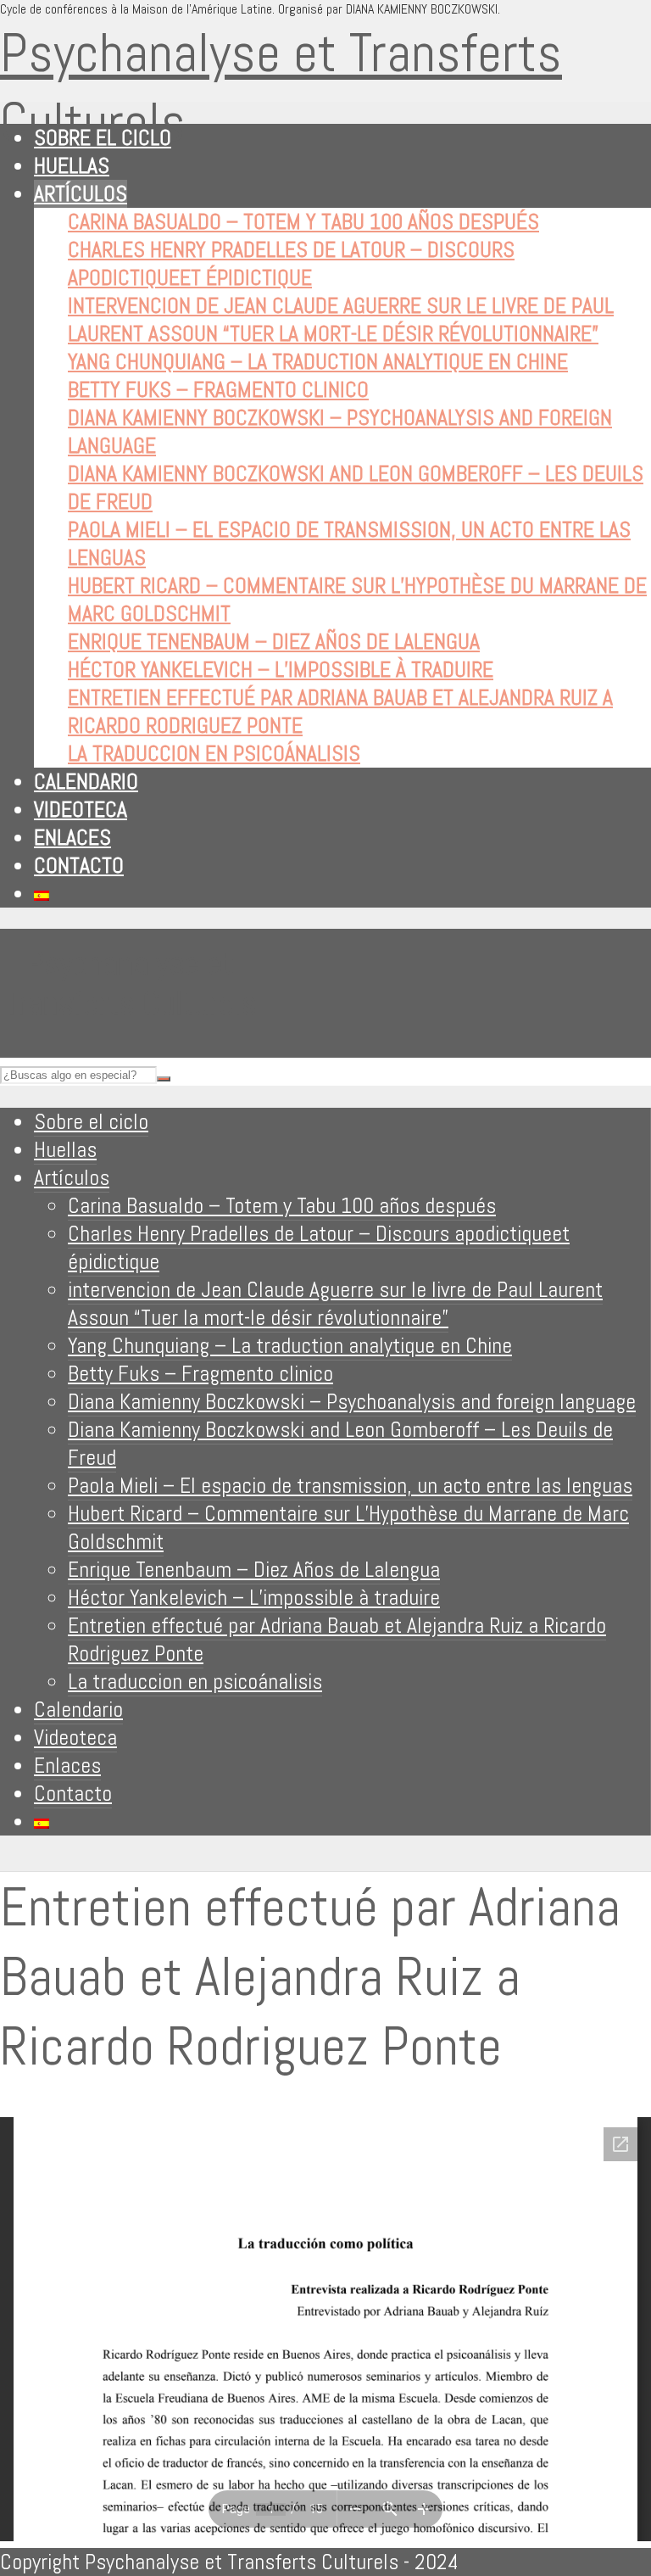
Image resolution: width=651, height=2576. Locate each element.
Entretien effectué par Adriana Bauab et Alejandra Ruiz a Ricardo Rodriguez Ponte (337, 1640)
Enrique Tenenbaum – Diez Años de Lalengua (274, 642)
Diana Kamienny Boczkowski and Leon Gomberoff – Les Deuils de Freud (340, 1444)
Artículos (81, 194)
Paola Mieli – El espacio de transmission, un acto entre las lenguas (350, 1486)
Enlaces (72, 838)
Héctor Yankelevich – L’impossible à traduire (281, 670)
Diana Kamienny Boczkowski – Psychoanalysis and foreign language (352, 1402)
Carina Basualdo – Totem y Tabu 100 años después (303, 222)
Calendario (86, 782)
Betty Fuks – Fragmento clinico (218, 390)
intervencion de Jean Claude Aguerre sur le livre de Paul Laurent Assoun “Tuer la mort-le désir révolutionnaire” (341, 320)
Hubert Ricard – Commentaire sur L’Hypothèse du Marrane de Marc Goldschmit (348, 1528)
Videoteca (81, 810)
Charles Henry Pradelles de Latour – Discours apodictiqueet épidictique (291, 264)
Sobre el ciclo (103, 138)
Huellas (72, 166)
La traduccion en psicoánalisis (214, 754)
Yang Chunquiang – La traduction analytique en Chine (318, 362)
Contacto (79, 866)
